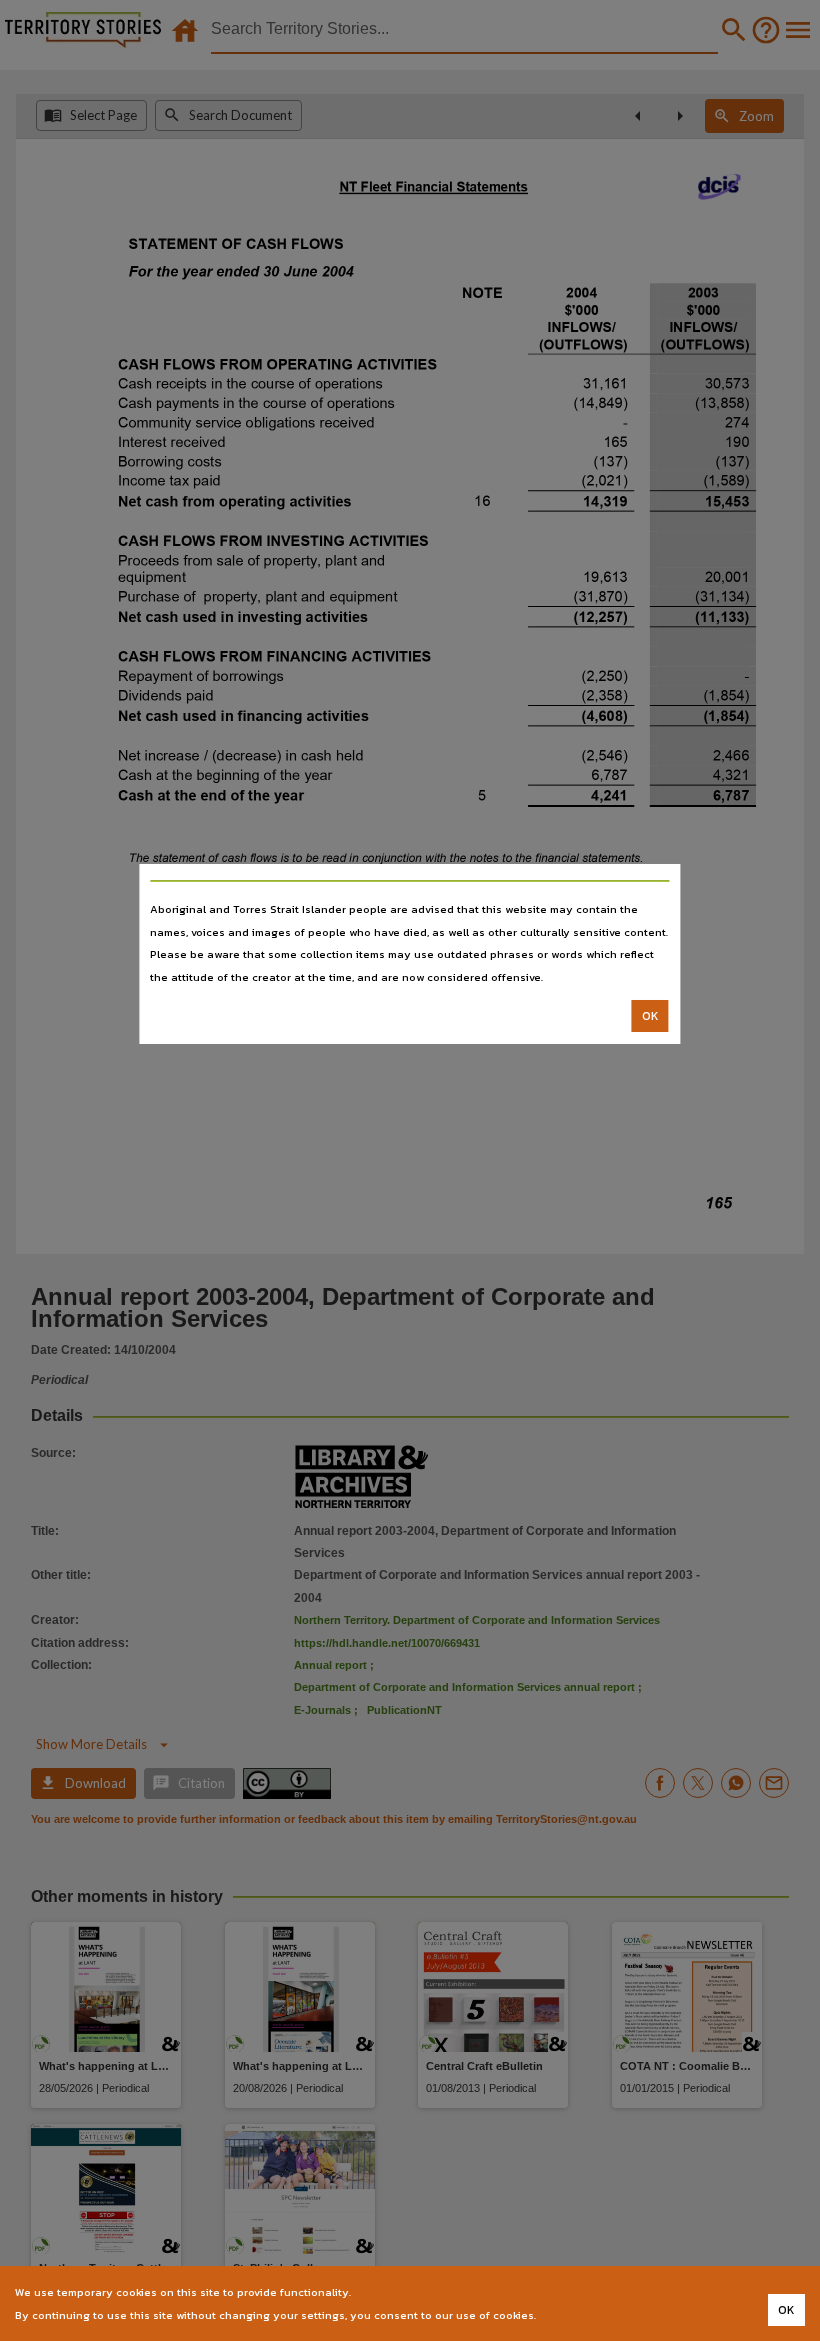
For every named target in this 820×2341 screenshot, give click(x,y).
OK (650, 1016)
